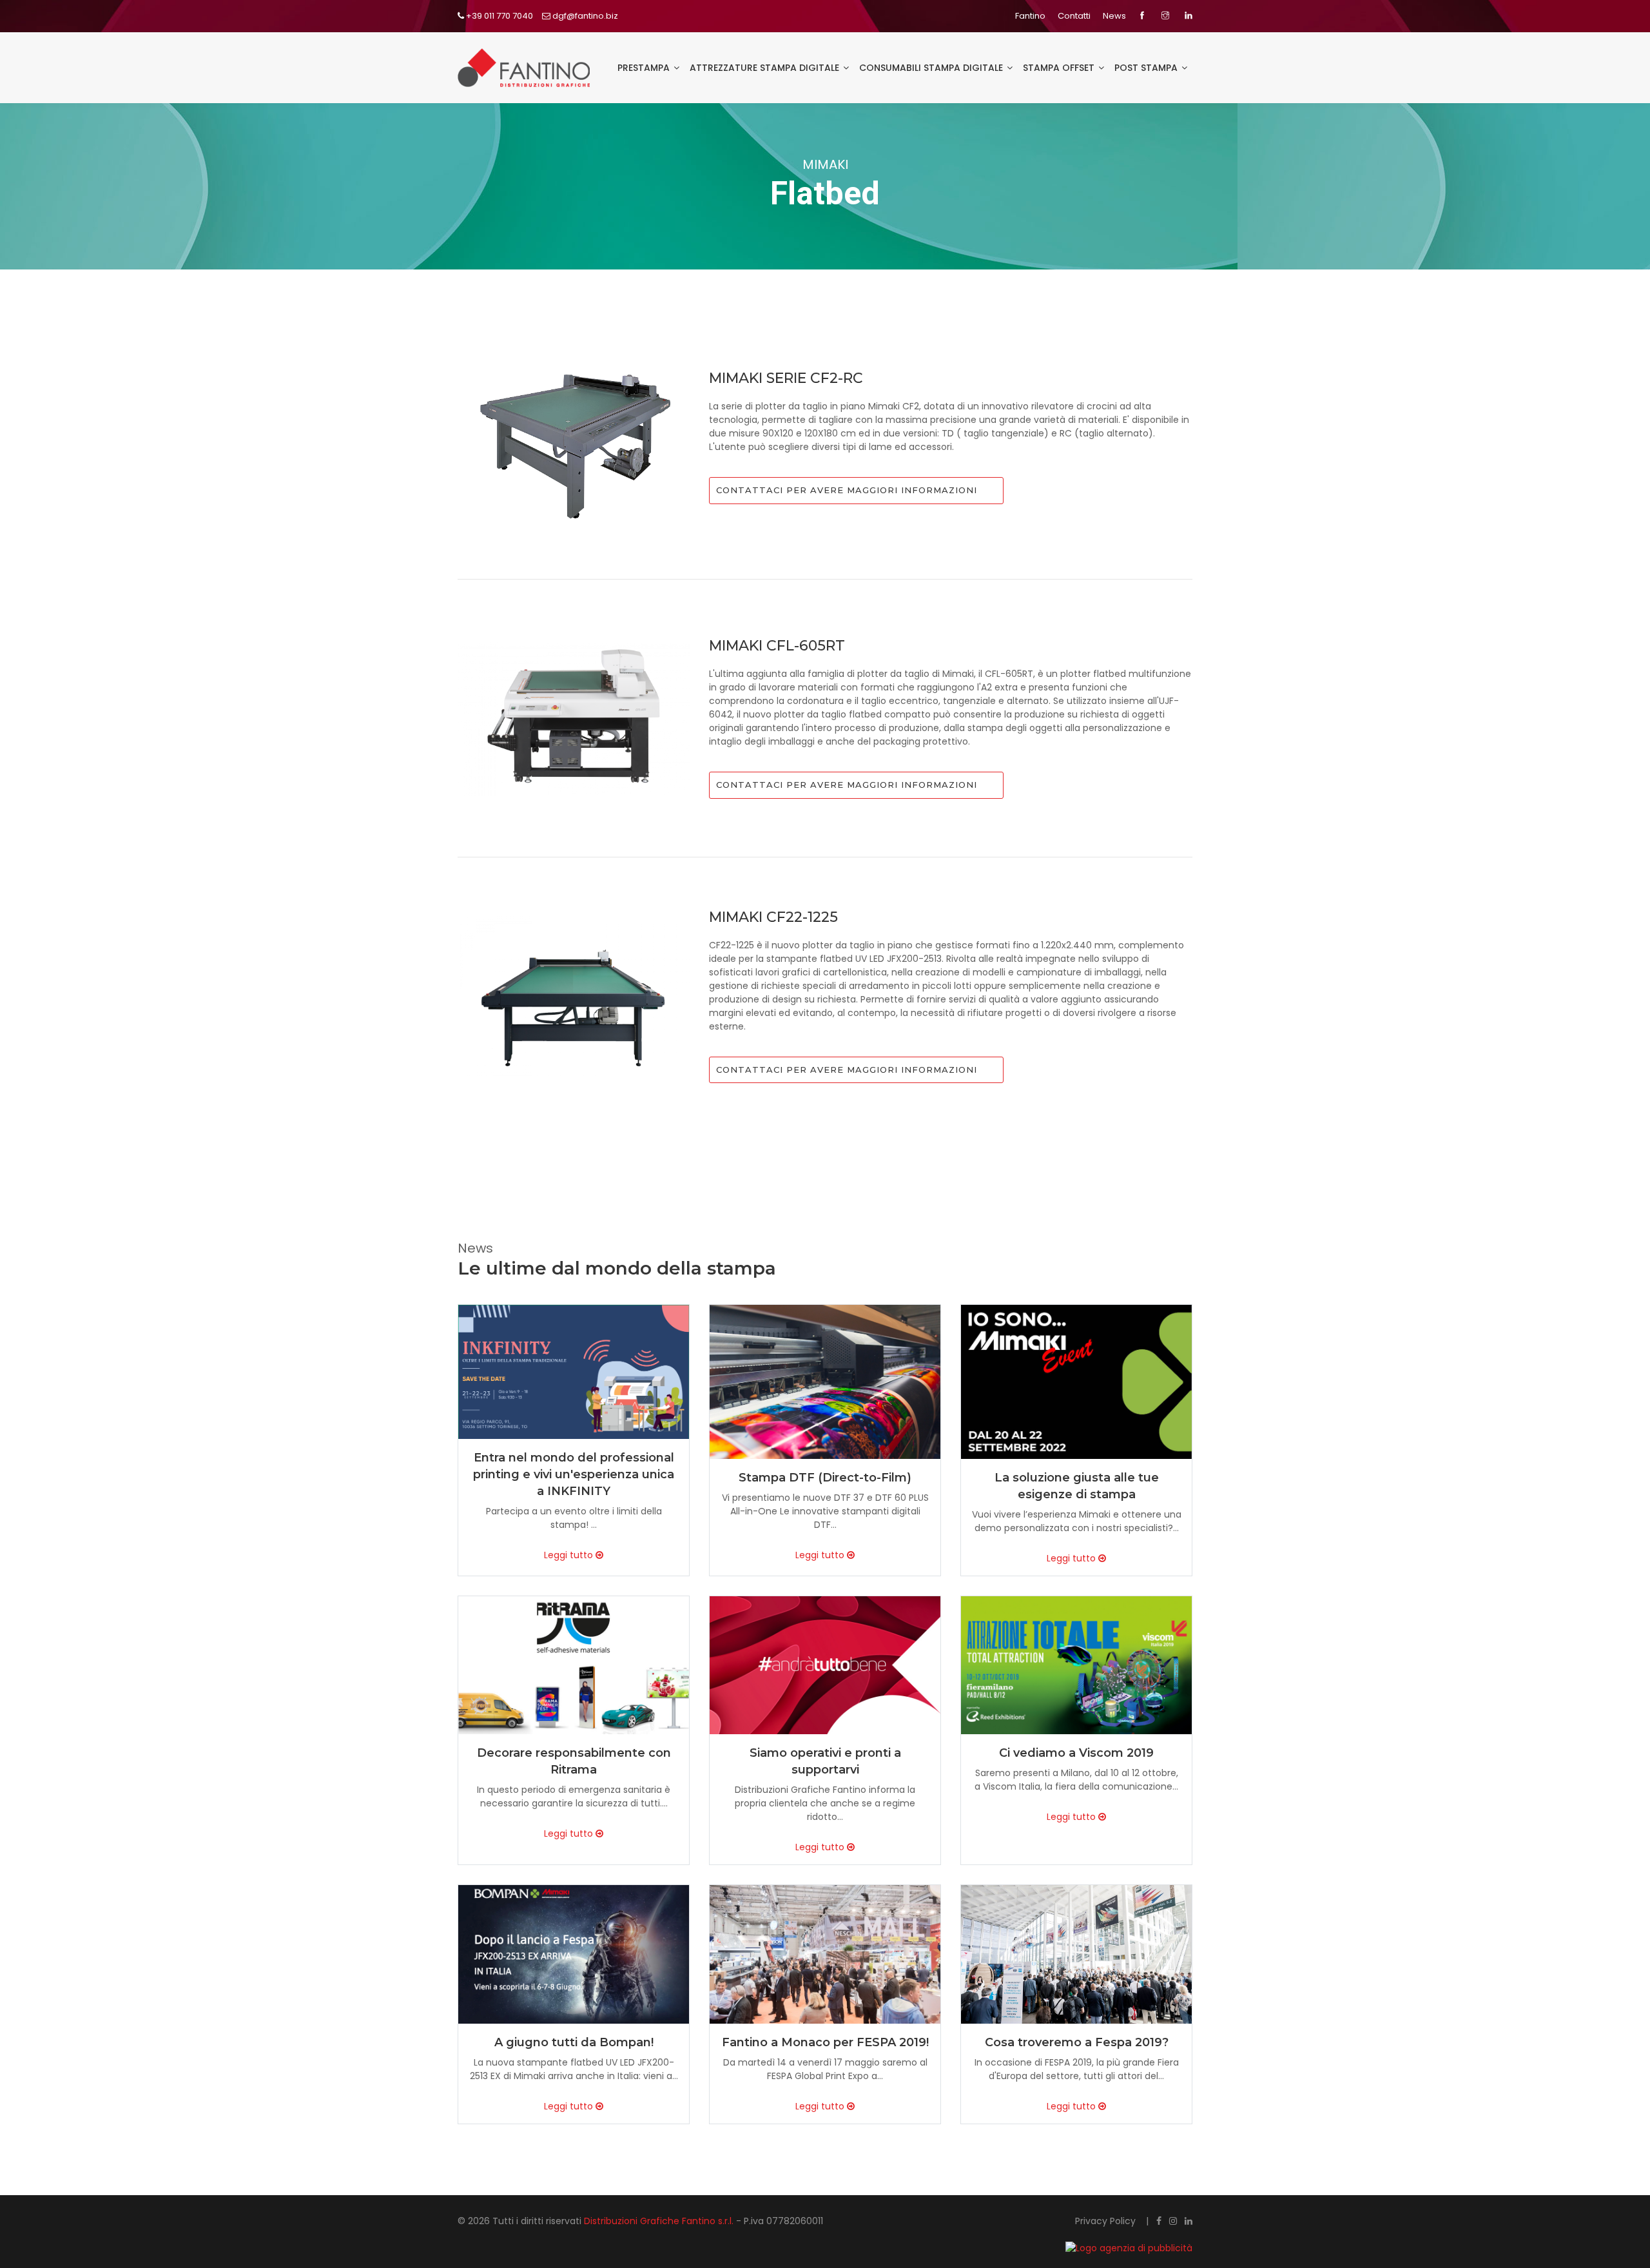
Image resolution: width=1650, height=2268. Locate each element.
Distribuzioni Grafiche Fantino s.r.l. (660, 2221)
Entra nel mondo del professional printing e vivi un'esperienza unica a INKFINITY (574, 1474)
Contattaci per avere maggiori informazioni (847, 490)
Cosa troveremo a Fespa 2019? (1077, 2042)
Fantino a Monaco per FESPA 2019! (825, 2042)
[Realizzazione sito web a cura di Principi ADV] (1050, 2248)
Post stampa (1147, 68)
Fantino (1030, 16)
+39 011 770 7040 (499, 16)
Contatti (1074, 16)
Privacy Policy (1107, 2221)
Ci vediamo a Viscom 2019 (1076, 1753)
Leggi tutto (570, 1555)
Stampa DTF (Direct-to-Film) (825, 1478)
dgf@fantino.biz (584, 16)
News (1114, 16)
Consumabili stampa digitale (932, 68)
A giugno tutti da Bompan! (574, 2042)
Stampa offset (1060, 68)
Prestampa (645, 68)
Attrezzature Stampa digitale (766, 68)
